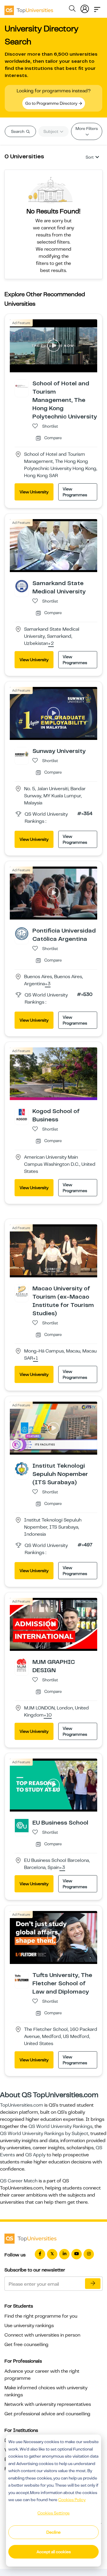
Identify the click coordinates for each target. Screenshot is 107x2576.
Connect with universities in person (42, 2335)
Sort (90, 157)
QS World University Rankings (60, 2126)
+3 (48, 984)
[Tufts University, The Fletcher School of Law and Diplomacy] (22, 1978)
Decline (53, 2532)
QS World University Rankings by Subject (44, 2134)
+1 (36, 1358)
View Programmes (75, 492)
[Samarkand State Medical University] (22, 586)
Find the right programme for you (41, 2316)
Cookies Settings (53, 2513)
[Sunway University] (22, 754)
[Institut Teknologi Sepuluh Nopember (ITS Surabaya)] (22, 1469)
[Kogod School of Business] (22, 1114)
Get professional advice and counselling (47, 2414)
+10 (48, 1715)
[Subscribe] (93, 2284)
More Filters (87, 128)
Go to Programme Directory (52, 103)
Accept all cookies (54, 2552)
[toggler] (97, 8)
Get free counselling (26, 2345)
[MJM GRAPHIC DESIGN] (22, 1665)
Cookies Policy (72, 2500)
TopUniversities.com (22, 2105)
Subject (51, 131)
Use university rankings (29, 2326)
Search (18, 131)
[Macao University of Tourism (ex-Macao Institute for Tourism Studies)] (22, 1291)
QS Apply (35, 2155)
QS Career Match (19, 2181)
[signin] (85, 8)
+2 (51, 644)
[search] (72, 9)
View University (34, 492)
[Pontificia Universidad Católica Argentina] (22, 933)
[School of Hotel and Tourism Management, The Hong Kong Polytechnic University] (22, 386)
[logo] (29, 8)
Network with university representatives (48, 2404)
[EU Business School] (22, 1825)
